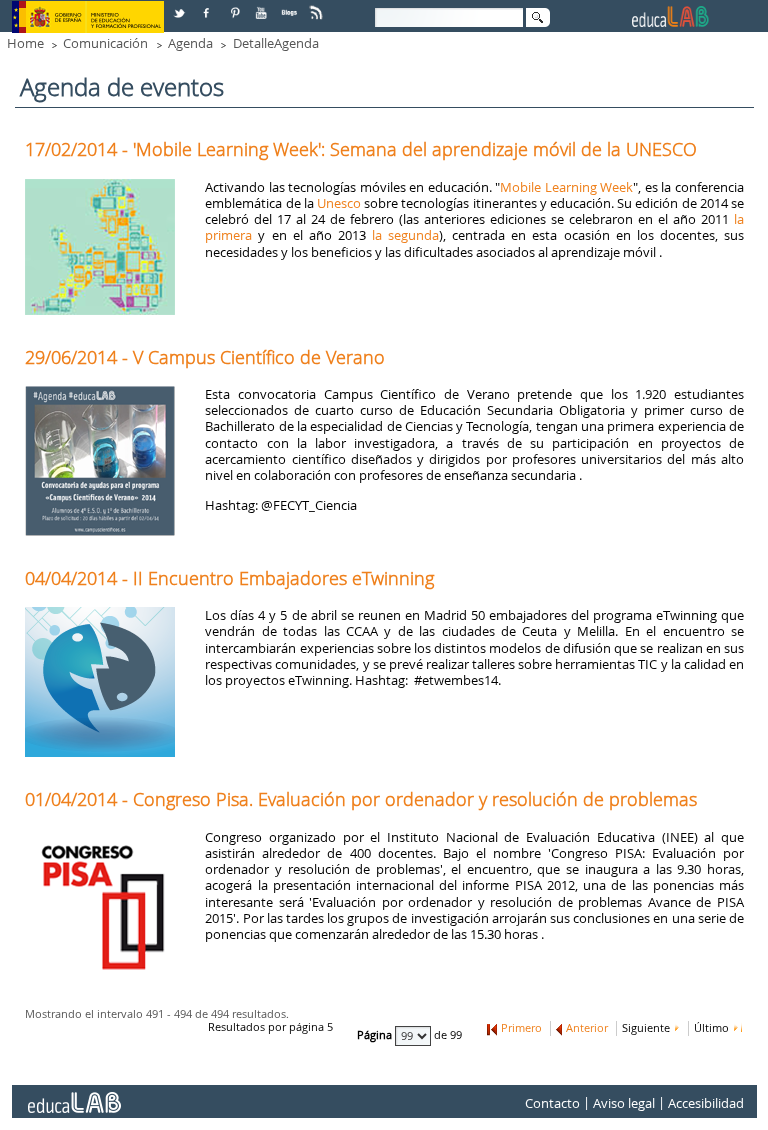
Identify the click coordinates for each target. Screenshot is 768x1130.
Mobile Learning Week (566, 187)
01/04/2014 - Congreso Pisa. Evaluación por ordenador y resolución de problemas (361, 799)
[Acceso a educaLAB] (73, 1095)
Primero (521, 1028)
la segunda (405, 235)
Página (376, 1036)
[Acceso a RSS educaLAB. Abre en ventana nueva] (318, 5)
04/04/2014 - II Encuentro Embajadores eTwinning (229, 578)
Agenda (190, 43)
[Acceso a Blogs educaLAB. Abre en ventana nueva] (291, 5)
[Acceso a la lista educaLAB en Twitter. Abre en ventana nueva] (181, 5)
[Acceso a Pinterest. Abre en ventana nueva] (236, 5)
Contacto (552, 1104)
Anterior (587, 1028)
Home (25, 43)
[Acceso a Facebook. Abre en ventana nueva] (208, 5)
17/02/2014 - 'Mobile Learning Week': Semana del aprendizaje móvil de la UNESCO (361, 149)
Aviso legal (624, 1104)
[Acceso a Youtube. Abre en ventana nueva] (263, 5)
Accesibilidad (706, 1104)
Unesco (339, 203)
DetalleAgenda (276, 43)
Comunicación (105, 43)
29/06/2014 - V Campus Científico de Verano (205, 357)
